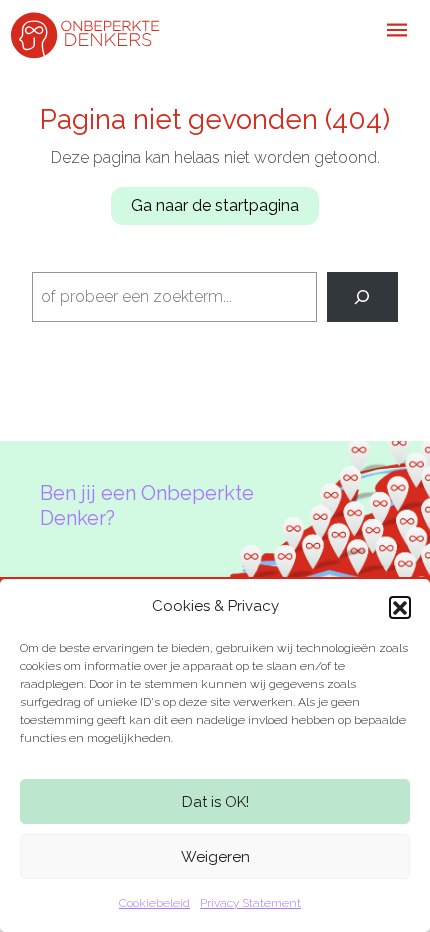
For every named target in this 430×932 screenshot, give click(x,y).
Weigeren (215, 857)
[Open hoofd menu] (397, 30)
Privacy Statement (250, 903)
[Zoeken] (362, 296)
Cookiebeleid (154, 903)
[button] (400, 607)
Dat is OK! (215, 802)
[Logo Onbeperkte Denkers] (85, 33)
